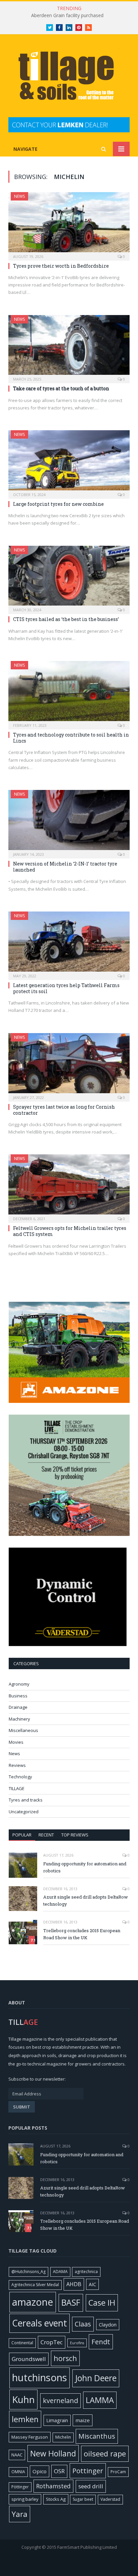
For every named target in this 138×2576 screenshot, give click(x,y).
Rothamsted (53, 2486)
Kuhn (23, 2399)
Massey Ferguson (30, 2437)
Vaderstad (110, 2499)
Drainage (18, 1707)
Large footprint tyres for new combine (58, 504)
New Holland (53, 2453)
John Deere (96, 2378)
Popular (22, 1835)
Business (18, 1696)
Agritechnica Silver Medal (35, 2285)
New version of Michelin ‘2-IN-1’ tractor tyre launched (65, 867)
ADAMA (60, 2272)
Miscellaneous (23, 1730)
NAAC (17, 2455)
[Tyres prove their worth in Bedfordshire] (69, 224)
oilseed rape (105, 2453)
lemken (25, 2419)
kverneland (60, 2401)
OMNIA (18, 2472)
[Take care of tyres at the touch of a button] (69, 347)
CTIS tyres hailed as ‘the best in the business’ (66, 619)
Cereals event (40, 2323)
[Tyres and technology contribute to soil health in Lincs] (69, 693)
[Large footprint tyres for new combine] (69, 462)
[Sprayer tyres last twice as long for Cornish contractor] (69, 1065)
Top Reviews (75, 1835)
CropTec (52, 2342)
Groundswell (29, 2359)
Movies (16, 1742)
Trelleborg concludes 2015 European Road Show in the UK (82, 1934)
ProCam (118, 2472)
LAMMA (100, 2400)
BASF (71, 2302)
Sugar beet (83, 2499)
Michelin (63, 2437)
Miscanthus (97, 2436)
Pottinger (88, 2471)
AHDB (74, 2284)
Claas (83, 2324)
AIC (92, 2284)
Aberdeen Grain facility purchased (67, 15)
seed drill (91, 2486)
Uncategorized (24, 1812)
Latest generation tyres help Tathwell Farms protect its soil (66, 988)
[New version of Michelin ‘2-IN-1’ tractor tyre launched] (69, 822)
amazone (33, 2302)
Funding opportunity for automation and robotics (85, 1867)
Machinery (19, 1719)
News (19, 196)
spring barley (25, 2499)
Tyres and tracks (26, 1800)
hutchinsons (40, 2378)
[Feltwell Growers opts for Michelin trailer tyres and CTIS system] (69, 1186)
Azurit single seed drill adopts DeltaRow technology (86, 1900)
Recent (46, 1835)
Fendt (101, 2342)
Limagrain (57, 2420)
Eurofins (77, 2343)
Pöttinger (20, 2487)
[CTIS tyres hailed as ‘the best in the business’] (69, 578)
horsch (65, 2358)
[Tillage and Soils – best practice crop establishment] (69, 77)
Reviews (17, 1765)
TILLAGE (17, 1788)
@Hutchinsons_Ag (28, 2272)
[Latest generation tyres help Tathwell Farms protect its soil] (69, 944)
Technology (20, 1777)
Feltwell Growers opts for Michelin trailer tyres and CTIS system (70, 1231)
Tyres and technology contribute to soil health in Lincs (71, 738)
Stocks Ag (56, 2499)
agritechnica (86, 2272)
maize (83, 2420)
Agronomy (19, 1684)
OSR (59, 2471)
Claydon (108, 2325)
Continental (22, 2343)
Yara (20, 2514)
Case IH (102, 2303)
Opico (40, 2471)
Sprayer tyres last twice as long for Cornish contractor (64, 1110)
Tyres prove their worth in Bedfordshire (61, 266)
